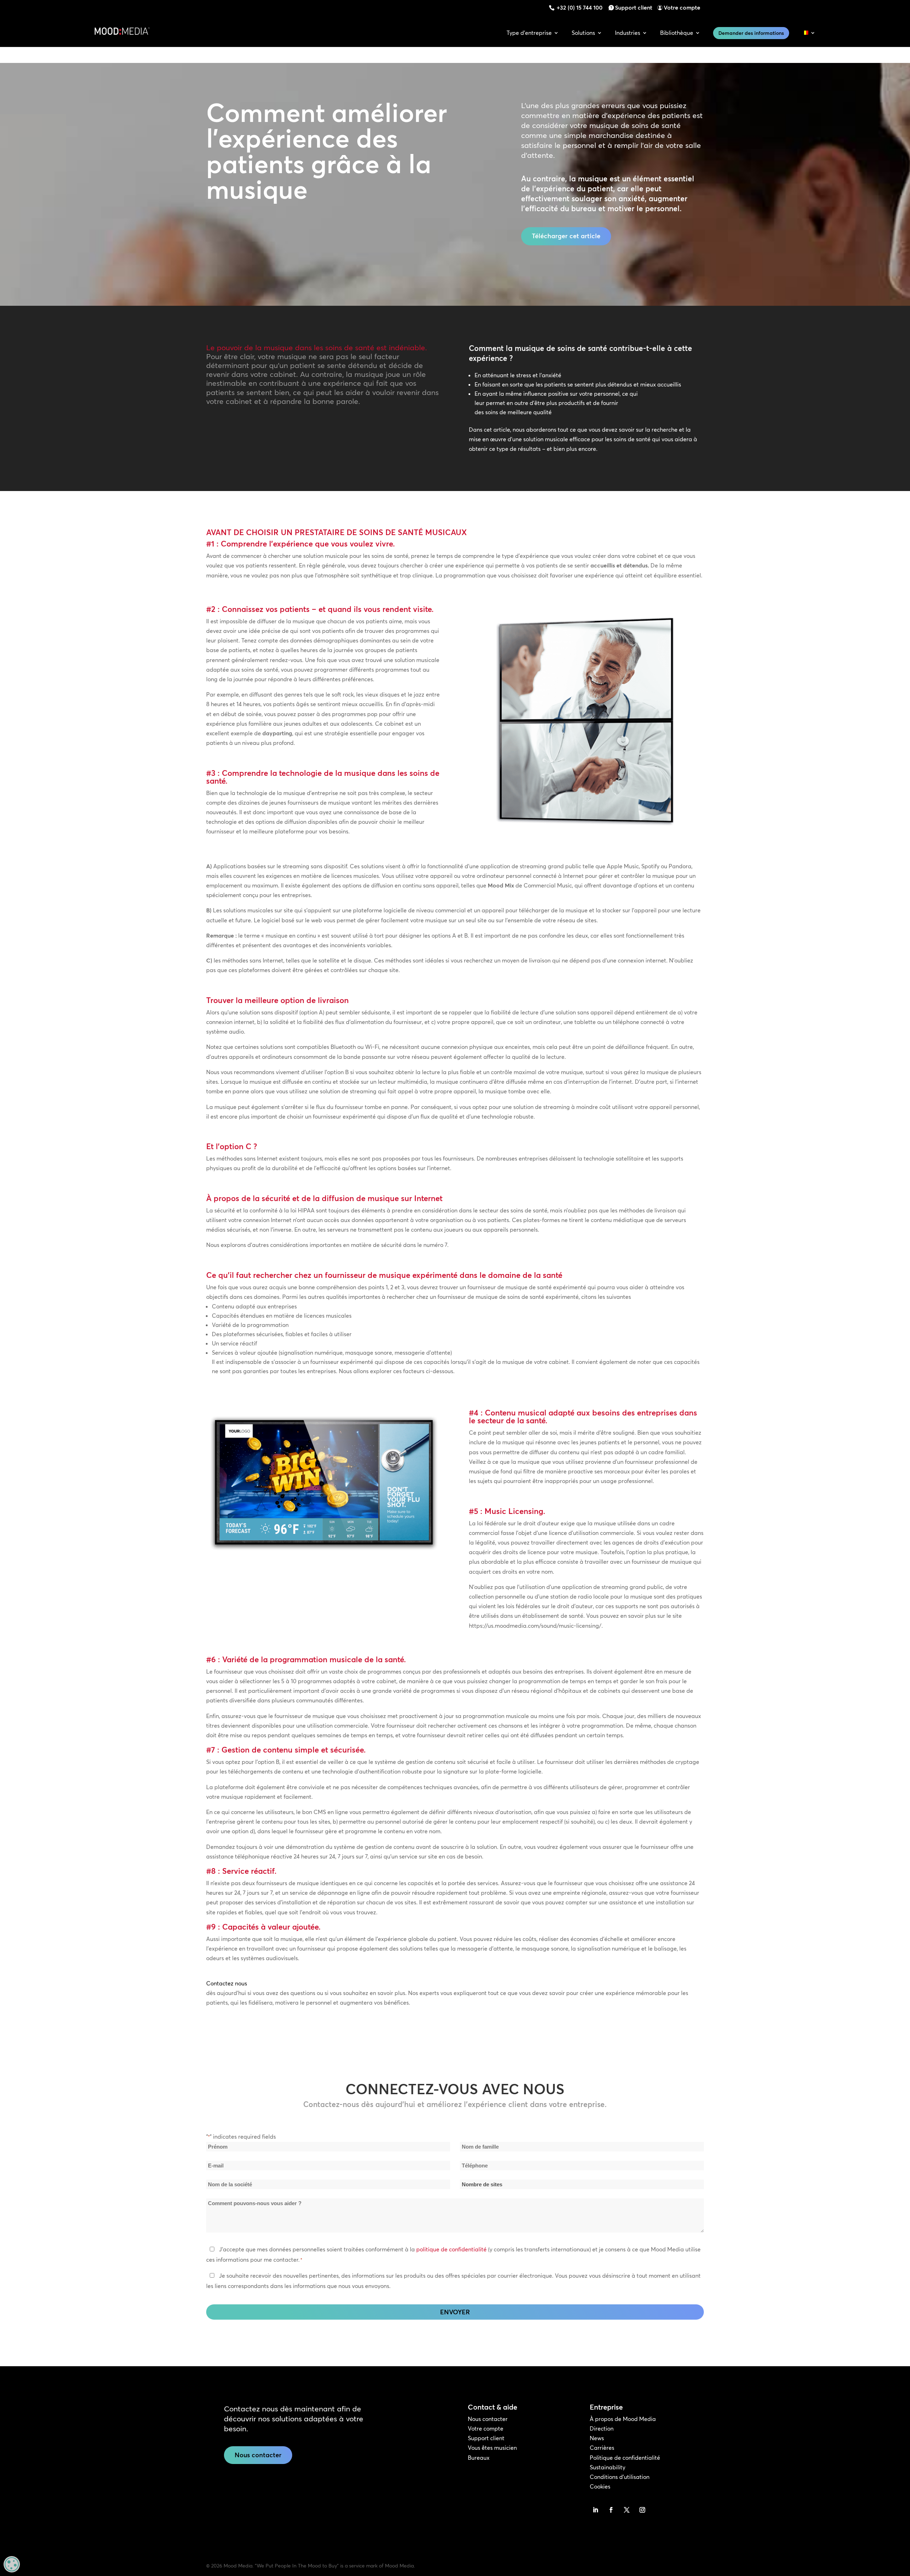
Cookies (600, 2486)
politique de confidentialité (451, 2249)
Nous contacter (258, 2455)
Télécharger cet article (566, 236)
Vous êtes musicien (492, 2448)
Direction (602, 2428)
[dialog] (12, 2564)
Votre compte (682, 7)
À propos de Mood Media (623, 2419)
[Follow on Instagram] (642, 2510)
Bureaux (479, 2458)
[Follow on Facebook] (611, 2510)
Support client (634, 7)
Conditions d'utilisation (620, 2477)
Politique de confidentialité (625, 2458)
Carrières (602, 2448)
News (597, 2438)
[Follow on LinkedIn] (595, 2510)
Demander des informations (751, 33)
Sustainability (607, 2467)
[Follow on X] (627, 2510)
